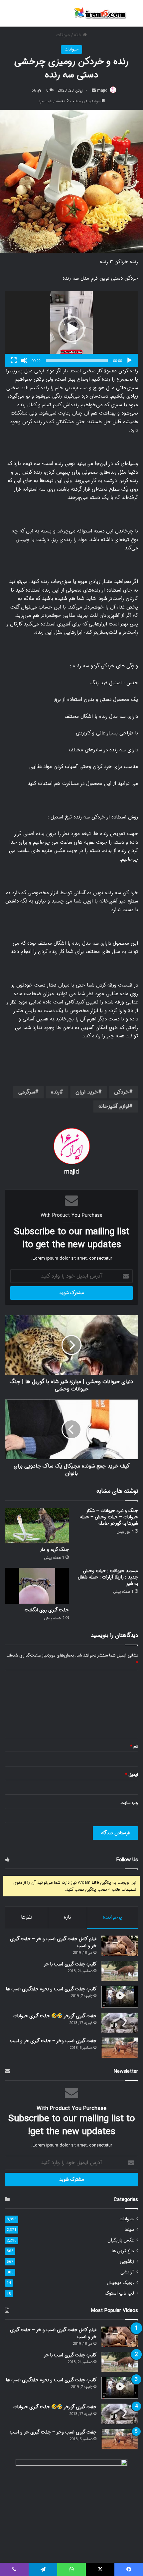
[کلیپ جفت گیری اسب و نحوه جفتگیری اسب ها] (120, 1997)
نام (134, 1746)
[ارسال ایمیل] (94, 91)
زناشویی (127, 2262)
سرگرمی (27, 1092)
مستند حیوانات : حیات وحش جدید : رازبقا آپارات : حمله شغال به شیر (108, 1577)
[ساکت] (24, 360)
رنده (55, 1092)
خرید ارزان (87, 1092)
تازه (68, 1917)
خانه (78, 35)
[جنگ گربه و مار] (37, 1526)
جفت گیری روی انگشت (47, 1610)
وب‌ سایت (129, 1803)
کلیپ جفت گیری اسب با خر (70, 1964)
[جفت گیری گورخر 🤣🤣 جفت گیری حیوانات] (120, 2023)
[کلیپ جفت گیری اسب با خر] (120, 1971)
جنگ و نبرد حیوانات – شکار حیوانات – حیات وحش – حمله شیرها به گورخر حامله (109, 1517)
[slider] (77, 360)
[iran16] (100, 13)
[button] (71, 329)
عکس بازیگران (121, 2240)
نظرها (27, 1917)
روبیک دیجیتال (120, 2283)
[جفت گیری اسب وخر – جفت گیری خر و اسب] (120, 2048)
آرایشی (127, 2272)
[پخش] (129, 360)
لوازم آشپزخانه (114, 1106)
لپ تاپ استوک (119, 2293)
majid (102, 91)
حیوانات (63, 35)
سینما (129, 2230)
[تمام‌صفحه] (14, 360)
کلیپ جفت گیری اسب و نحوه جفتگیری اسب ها (51, 1989)
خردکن (122, 1092)
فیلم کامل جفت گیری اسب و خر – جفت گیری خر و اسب (53, 1942)
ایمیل (132, 1775)
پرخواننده (112, 1917)
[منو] (8, 16)
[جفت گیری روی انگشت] (37, 1586)
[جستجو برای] (135, 16)
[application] (71, 329)
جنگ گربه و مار (54, 1550)
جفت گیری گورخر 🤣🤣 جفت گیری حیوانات (55, 2016)
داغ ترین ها (123, 2251)
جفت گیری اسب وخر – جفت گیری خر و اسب (53, 2041)
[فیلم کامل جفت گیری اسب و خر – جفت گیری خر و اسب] (120, 1946)
